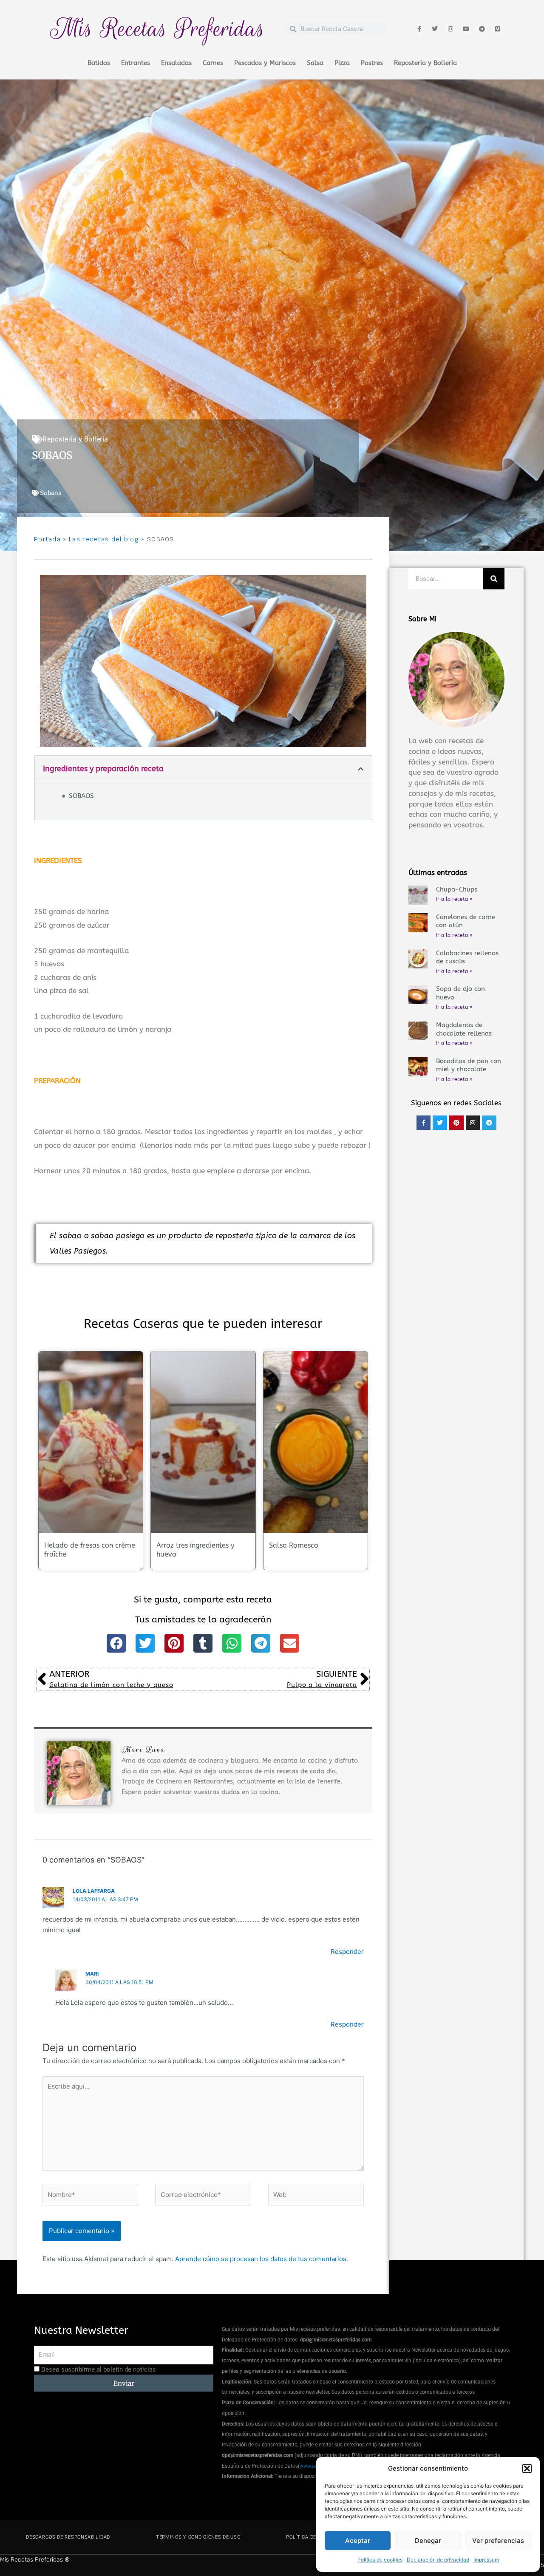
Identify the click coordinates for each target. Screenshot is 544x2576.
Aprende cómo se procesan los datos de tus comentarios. (262, 2259)
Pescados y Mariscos (265, 63)
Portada (47, 539)
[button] (527, 2468)
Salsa (315, 63)
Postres (372, 63)
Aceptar (358, 2541)
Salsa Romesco (294, 1545)
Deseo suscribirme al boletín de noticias (99, 2369)
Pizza (342, 63)
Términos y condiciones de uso (198, 2537)
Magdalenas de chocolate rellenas (464, 1029)
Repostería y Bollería (425, 63)
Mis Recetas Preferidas (158, 29)
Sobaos (51, 493)
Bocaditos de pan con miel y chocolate (469, 1065)
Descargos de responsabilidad (68, 2537)
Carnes (213, 63)
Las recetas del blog (104, 539)
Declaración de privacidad (438, 2560)
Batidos (99, 63)
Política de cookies (380, 2560)
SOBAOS (81, 796)
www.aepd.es (315, 2466)
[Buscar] (494, 579)
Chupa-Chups (457, 889)
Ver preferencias (498, 2541)
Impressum (486, 2560)
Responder (347, 1952)
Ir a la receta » (454, 899)
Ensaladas (176, 63)
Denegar (428, 2541)
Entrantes (136, 63)
